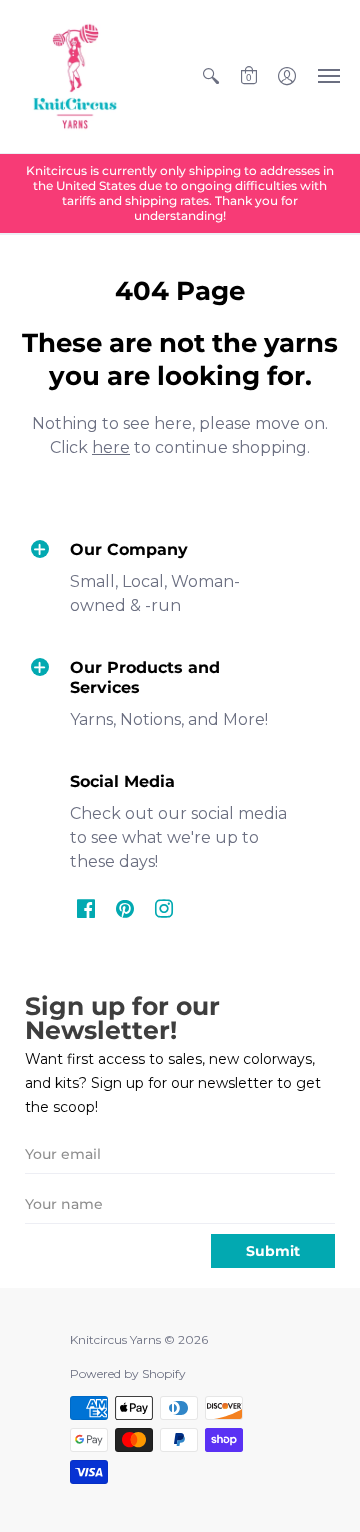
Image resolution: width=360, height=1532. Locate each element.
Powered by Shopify (128, 1373)
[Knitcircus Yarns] (75, 76)
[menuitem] (211, 76)
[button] (211, 76)
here (111, 447)
